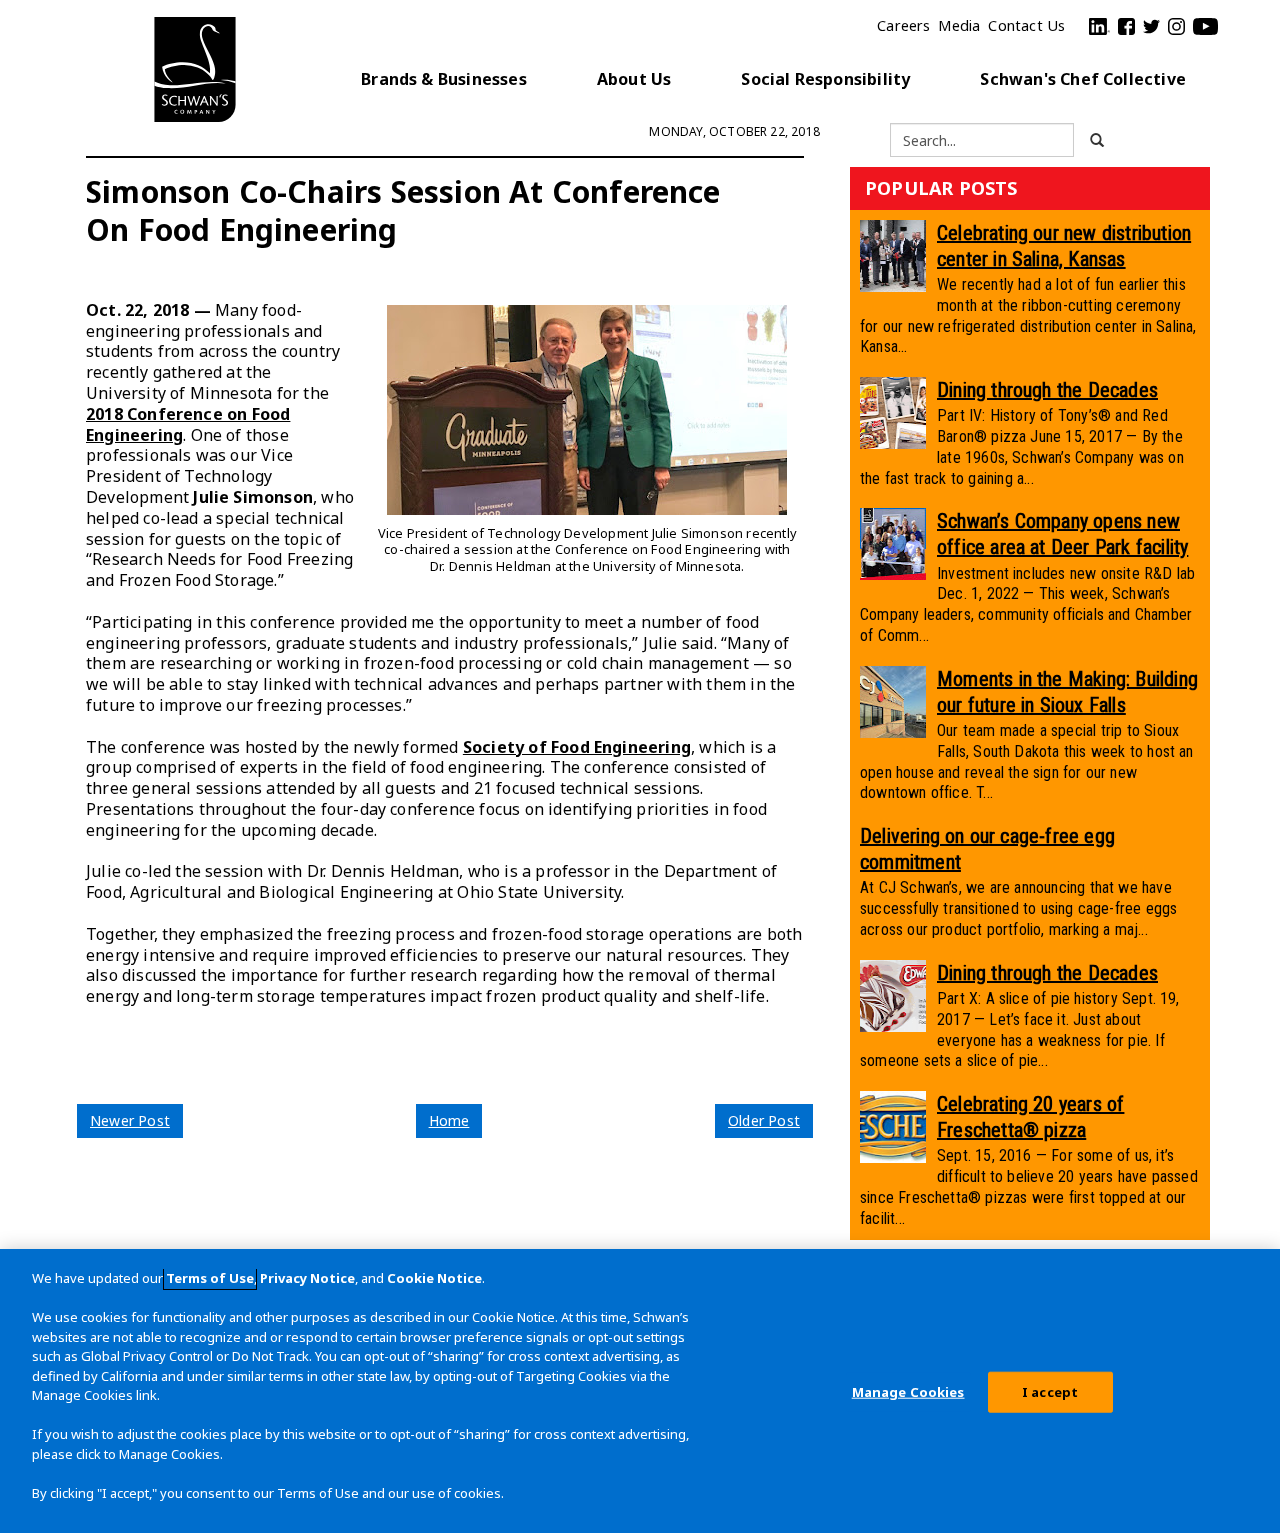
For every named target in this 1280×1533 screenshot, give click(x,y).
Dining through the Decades (1047, 390)
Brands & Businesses (444, 79)
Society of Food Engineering (577, 747)
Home (449, 1120)
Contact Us (1026, 25)
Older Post (764, 1120)
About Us (634, 79)
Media (959, 25)
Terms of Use (210, 1278)
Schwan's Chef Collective (1083, 79)
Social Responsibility (825, 79)
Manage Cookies (908, 1392)
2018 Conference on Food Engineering (188, 424)
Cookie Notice (434, 1278)
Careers (903, 25)
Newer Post (130, 1120)
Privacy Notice (307, 1278)
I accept (1050, 1392)
